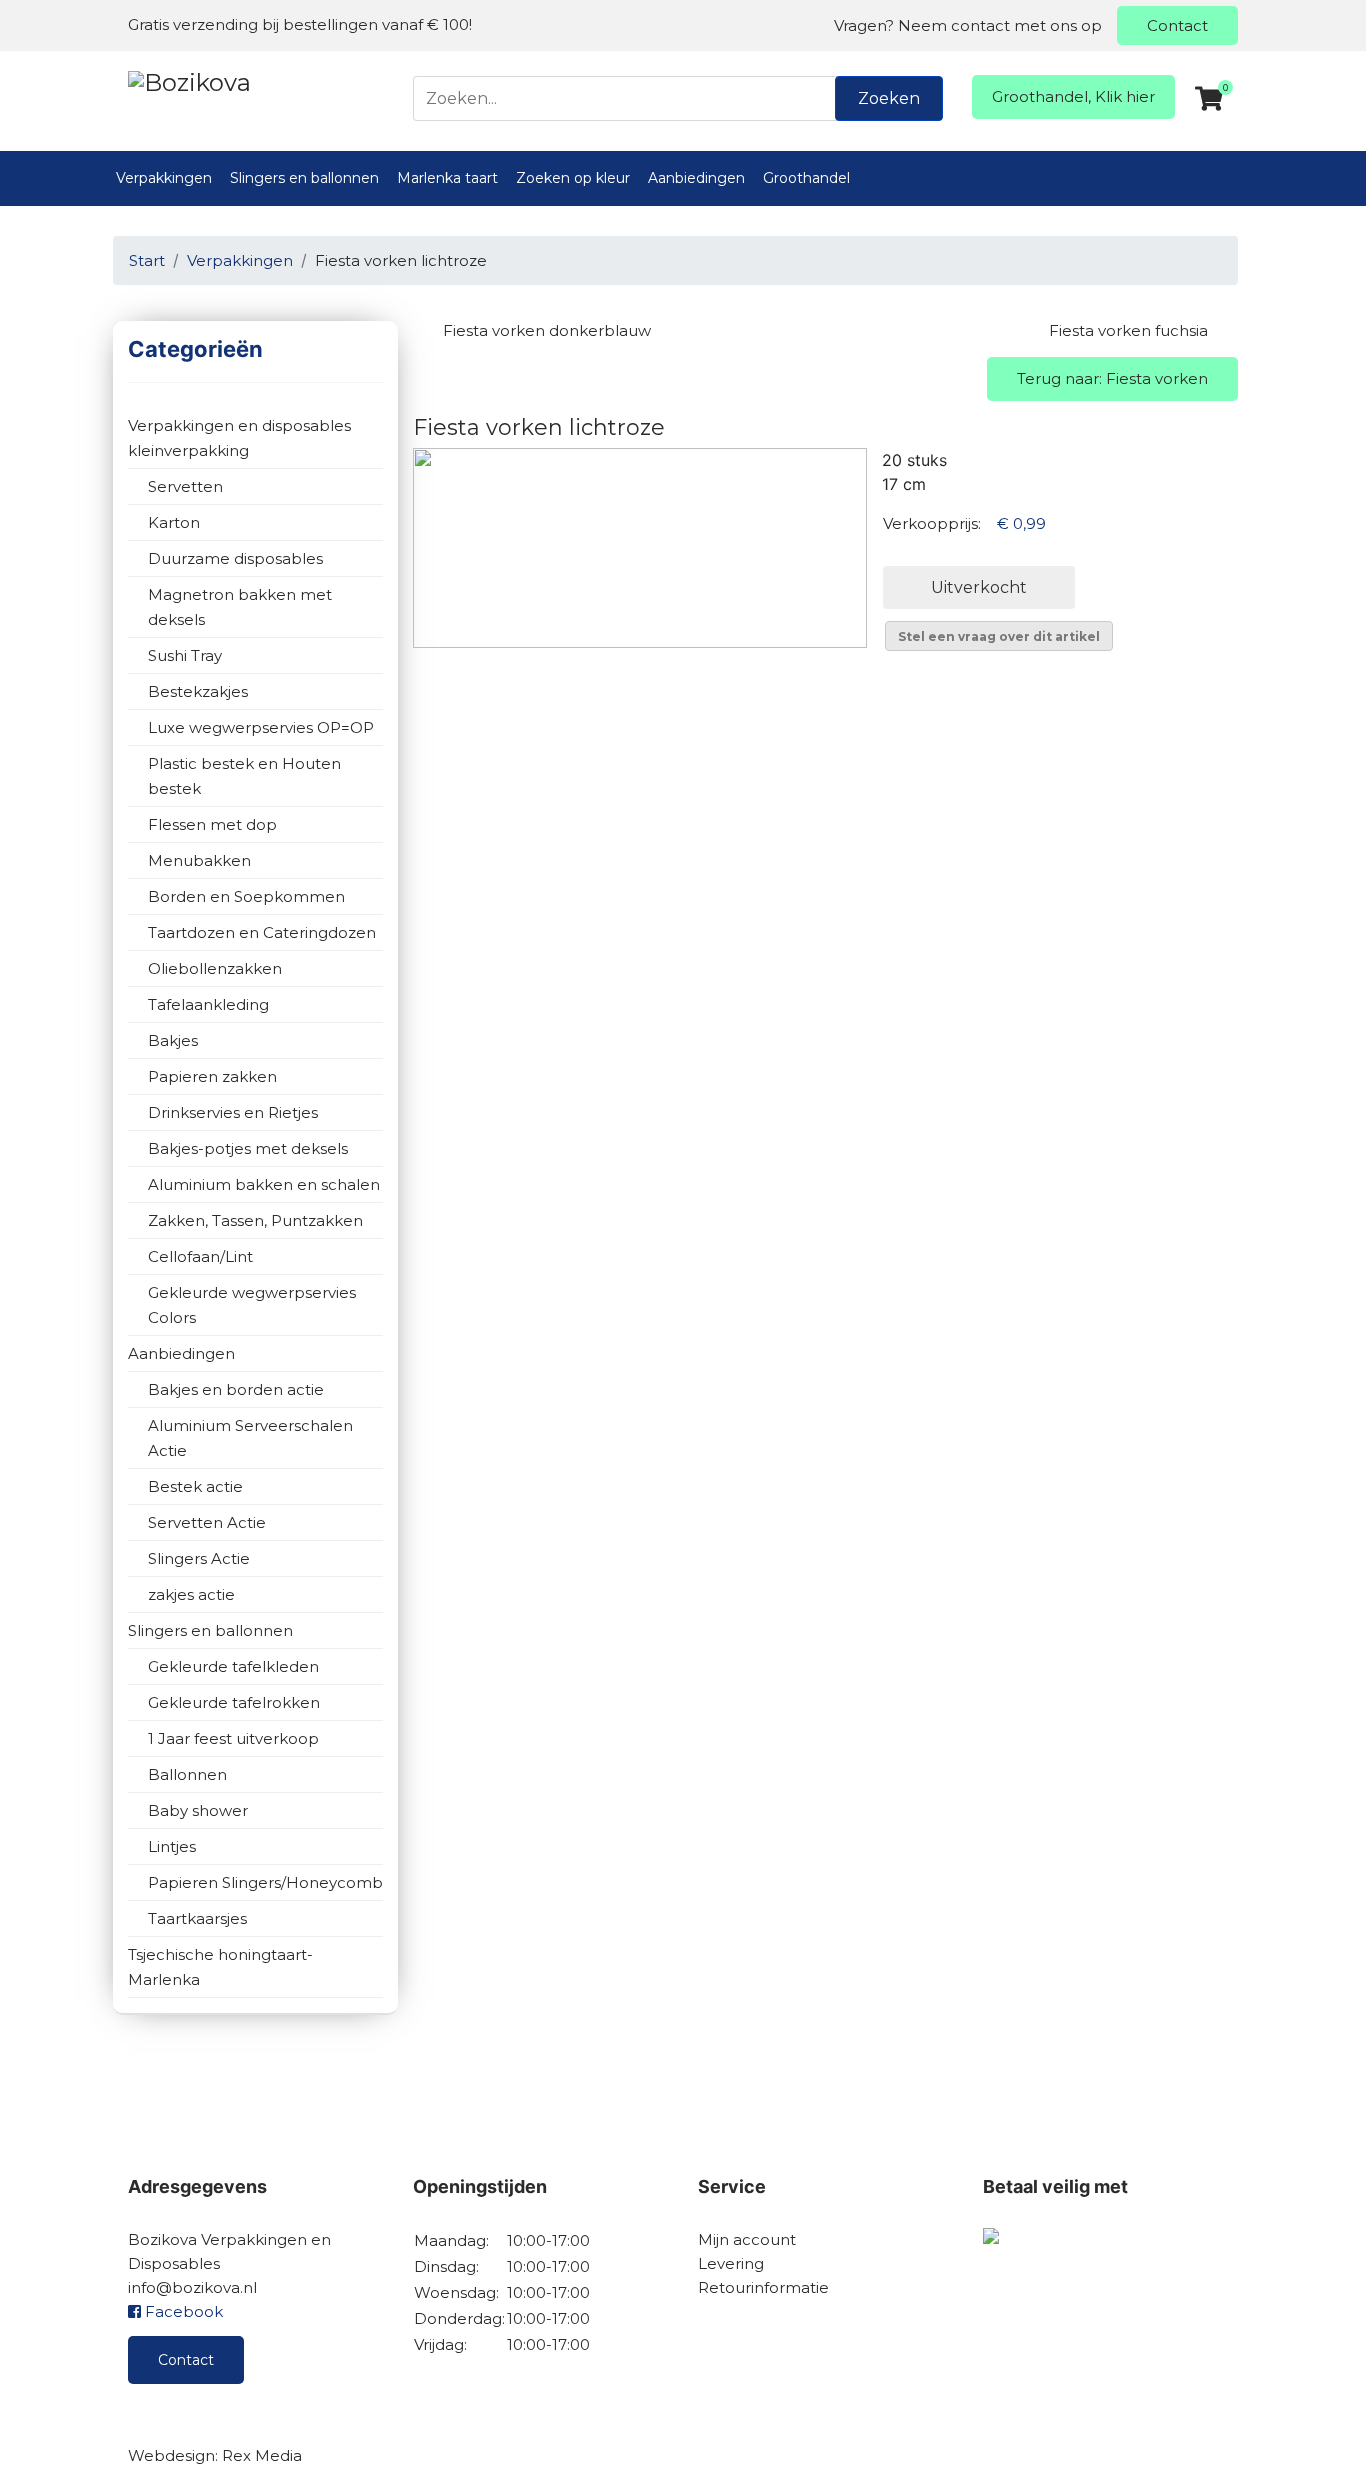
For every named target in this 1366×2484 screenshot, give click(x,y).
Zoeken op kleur (573, 178)
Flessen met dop (212, 824)
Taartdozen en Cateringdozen (262, 932)
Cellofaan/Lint (200, 1256)
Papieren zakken (212, 1076)
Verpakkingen (164, 178)
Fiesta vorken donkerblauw (547, 330)
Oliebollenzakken (215, 968)
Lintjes (172, 1846)
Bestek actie (195, 1486)
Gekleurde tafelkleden (233, 1666)
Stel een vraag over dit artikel (999, 636)
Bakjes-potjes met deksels (248, 1148)
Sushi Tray (185, 655)
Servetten (185, 486)
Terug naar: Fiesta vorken (1112, 378)
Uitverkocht (979, 587)
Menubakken (199, 860)
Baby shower (198, 1810)
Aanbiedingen (696, 178)
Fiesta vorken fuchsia (1128, 330)
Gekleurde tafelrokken (234, 1702)
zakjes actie (191, 1594)
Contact (1177, 25)
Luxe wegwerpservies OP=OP (261, 727)
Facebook (182, 2311)
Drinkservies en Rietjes (233, 1112)
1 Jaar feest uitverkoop (233, 1738)
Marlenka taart (447, 178)
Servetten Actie (207, 1522)
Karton (174, 522)
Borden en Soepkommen (246, 896)
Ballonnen (187, 1774)
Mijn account (747, 2239)
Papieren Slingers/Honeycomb (265, 1882)
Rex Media (262, 2455)
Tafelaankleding (208, 1004)
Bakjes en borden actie (236, 1389)
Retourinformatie (763, 2287)
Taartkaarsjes (197, 1918)
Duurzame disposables (235, 558)
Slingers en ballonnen (304, 178)
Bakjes (173, 1040)
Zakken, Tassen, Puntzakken (255, 1220)
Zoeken (889, 98)
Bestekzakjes (198, 691)
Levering (731, 2263)
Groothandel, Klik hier (1073, 96)
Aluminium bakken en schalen (264, 1184)
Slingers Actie (199, 1558)
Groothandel (806, 178)
